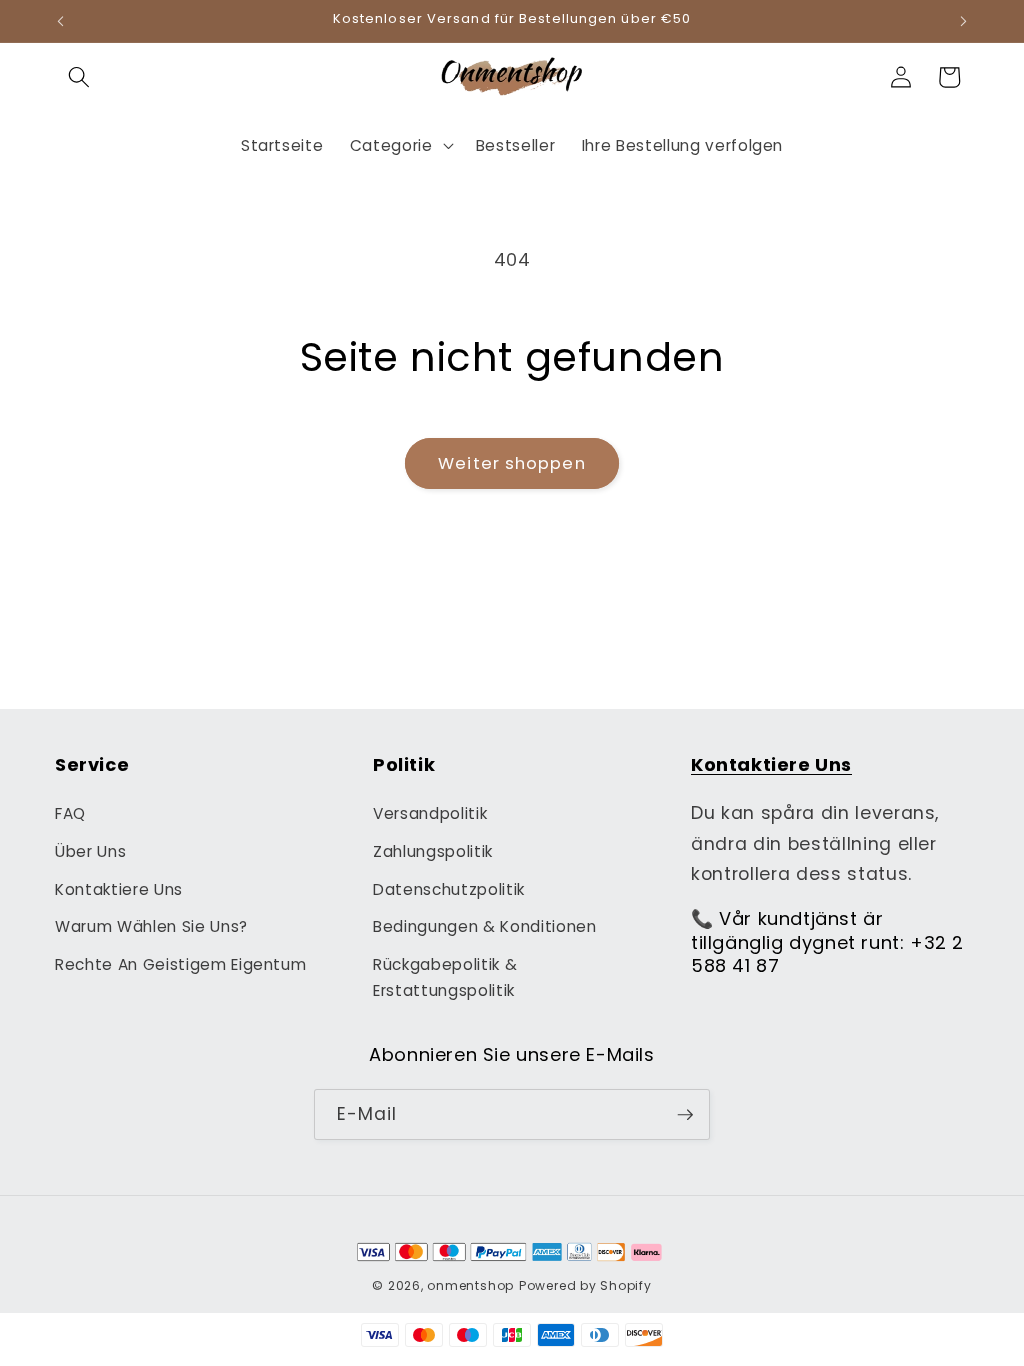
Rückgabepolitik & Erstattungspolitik (445, 978)
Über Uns (90, 851)
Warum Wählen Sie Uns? (151, 926)
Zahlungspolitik (433, 851)
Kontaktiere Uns (119, 889)
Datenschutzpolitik (449, 889)
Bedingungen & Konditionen (485, 926)
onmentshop (470, 1285)
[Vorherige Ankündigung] (61, 21)
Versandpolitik (430, 813)
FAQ (70, 813)
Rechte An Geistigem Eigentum (180, 964)
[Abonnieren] (685, 1115)
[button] (79, 77)
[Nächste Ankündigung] (964, 21)
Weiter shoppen (511, 463)
